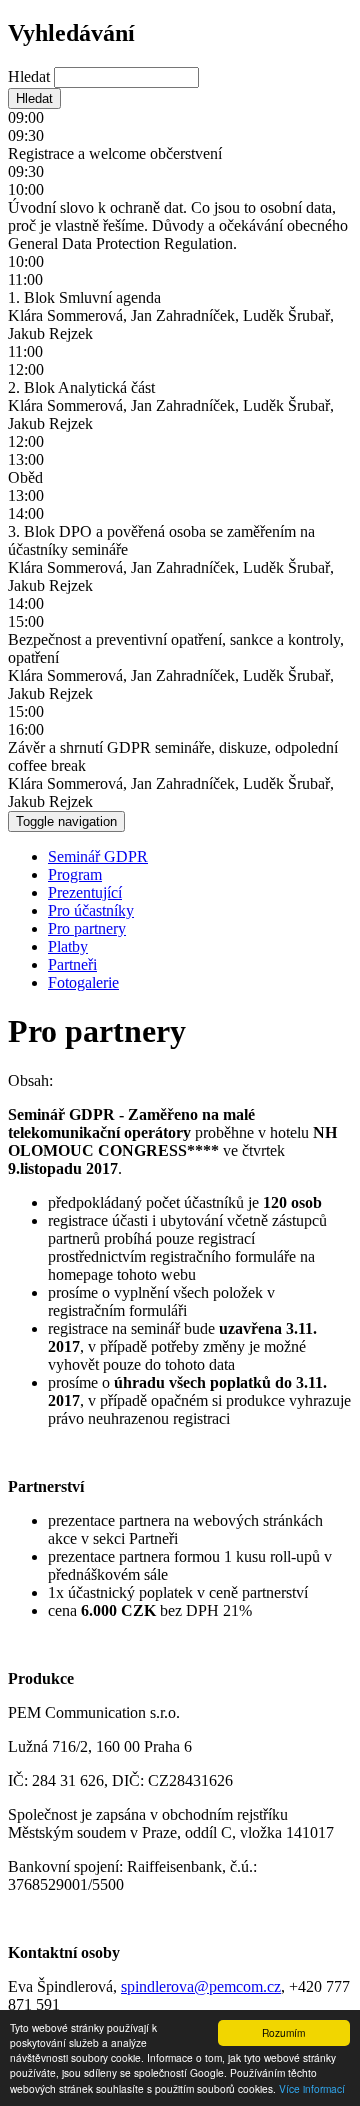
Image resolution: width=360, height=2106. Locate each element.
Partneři (72, 964)
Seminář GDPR (98, 856)
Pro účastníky (91, 910)
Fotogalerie (83, 982)
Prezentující (85, 892)
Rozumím (283, 2032)
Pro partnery (87, 928)
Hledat (31, 76)
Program (75, 874)
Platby (68, 946)
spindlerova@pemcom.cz (201, 1986)
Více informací (312, 2088)
